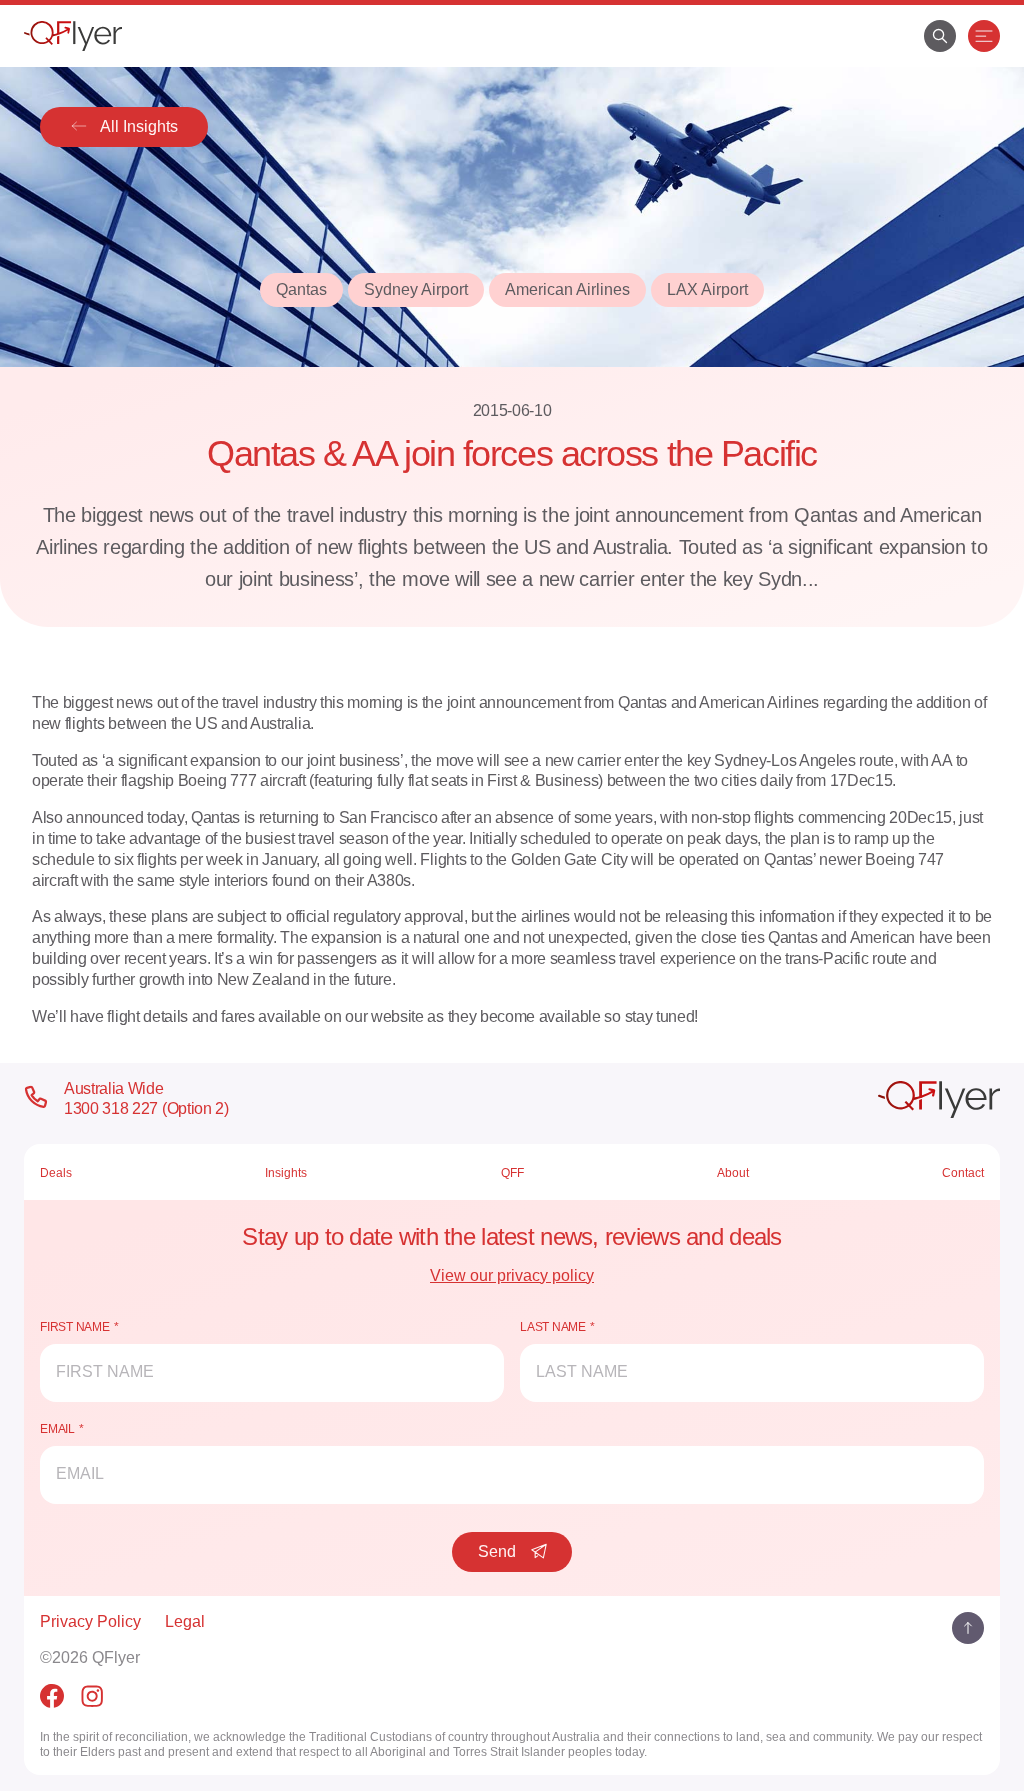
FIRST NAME (75, 1327)
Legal (185, 1621)
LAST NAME (553, 1327)
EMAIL (57, 1429)
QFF (512, 1173)
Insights (286, 1173)
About (733, 1173)
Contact (963, 1173)
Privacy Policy (90, 1621)
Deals (56, 1173)
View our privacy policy (512, 1275)
